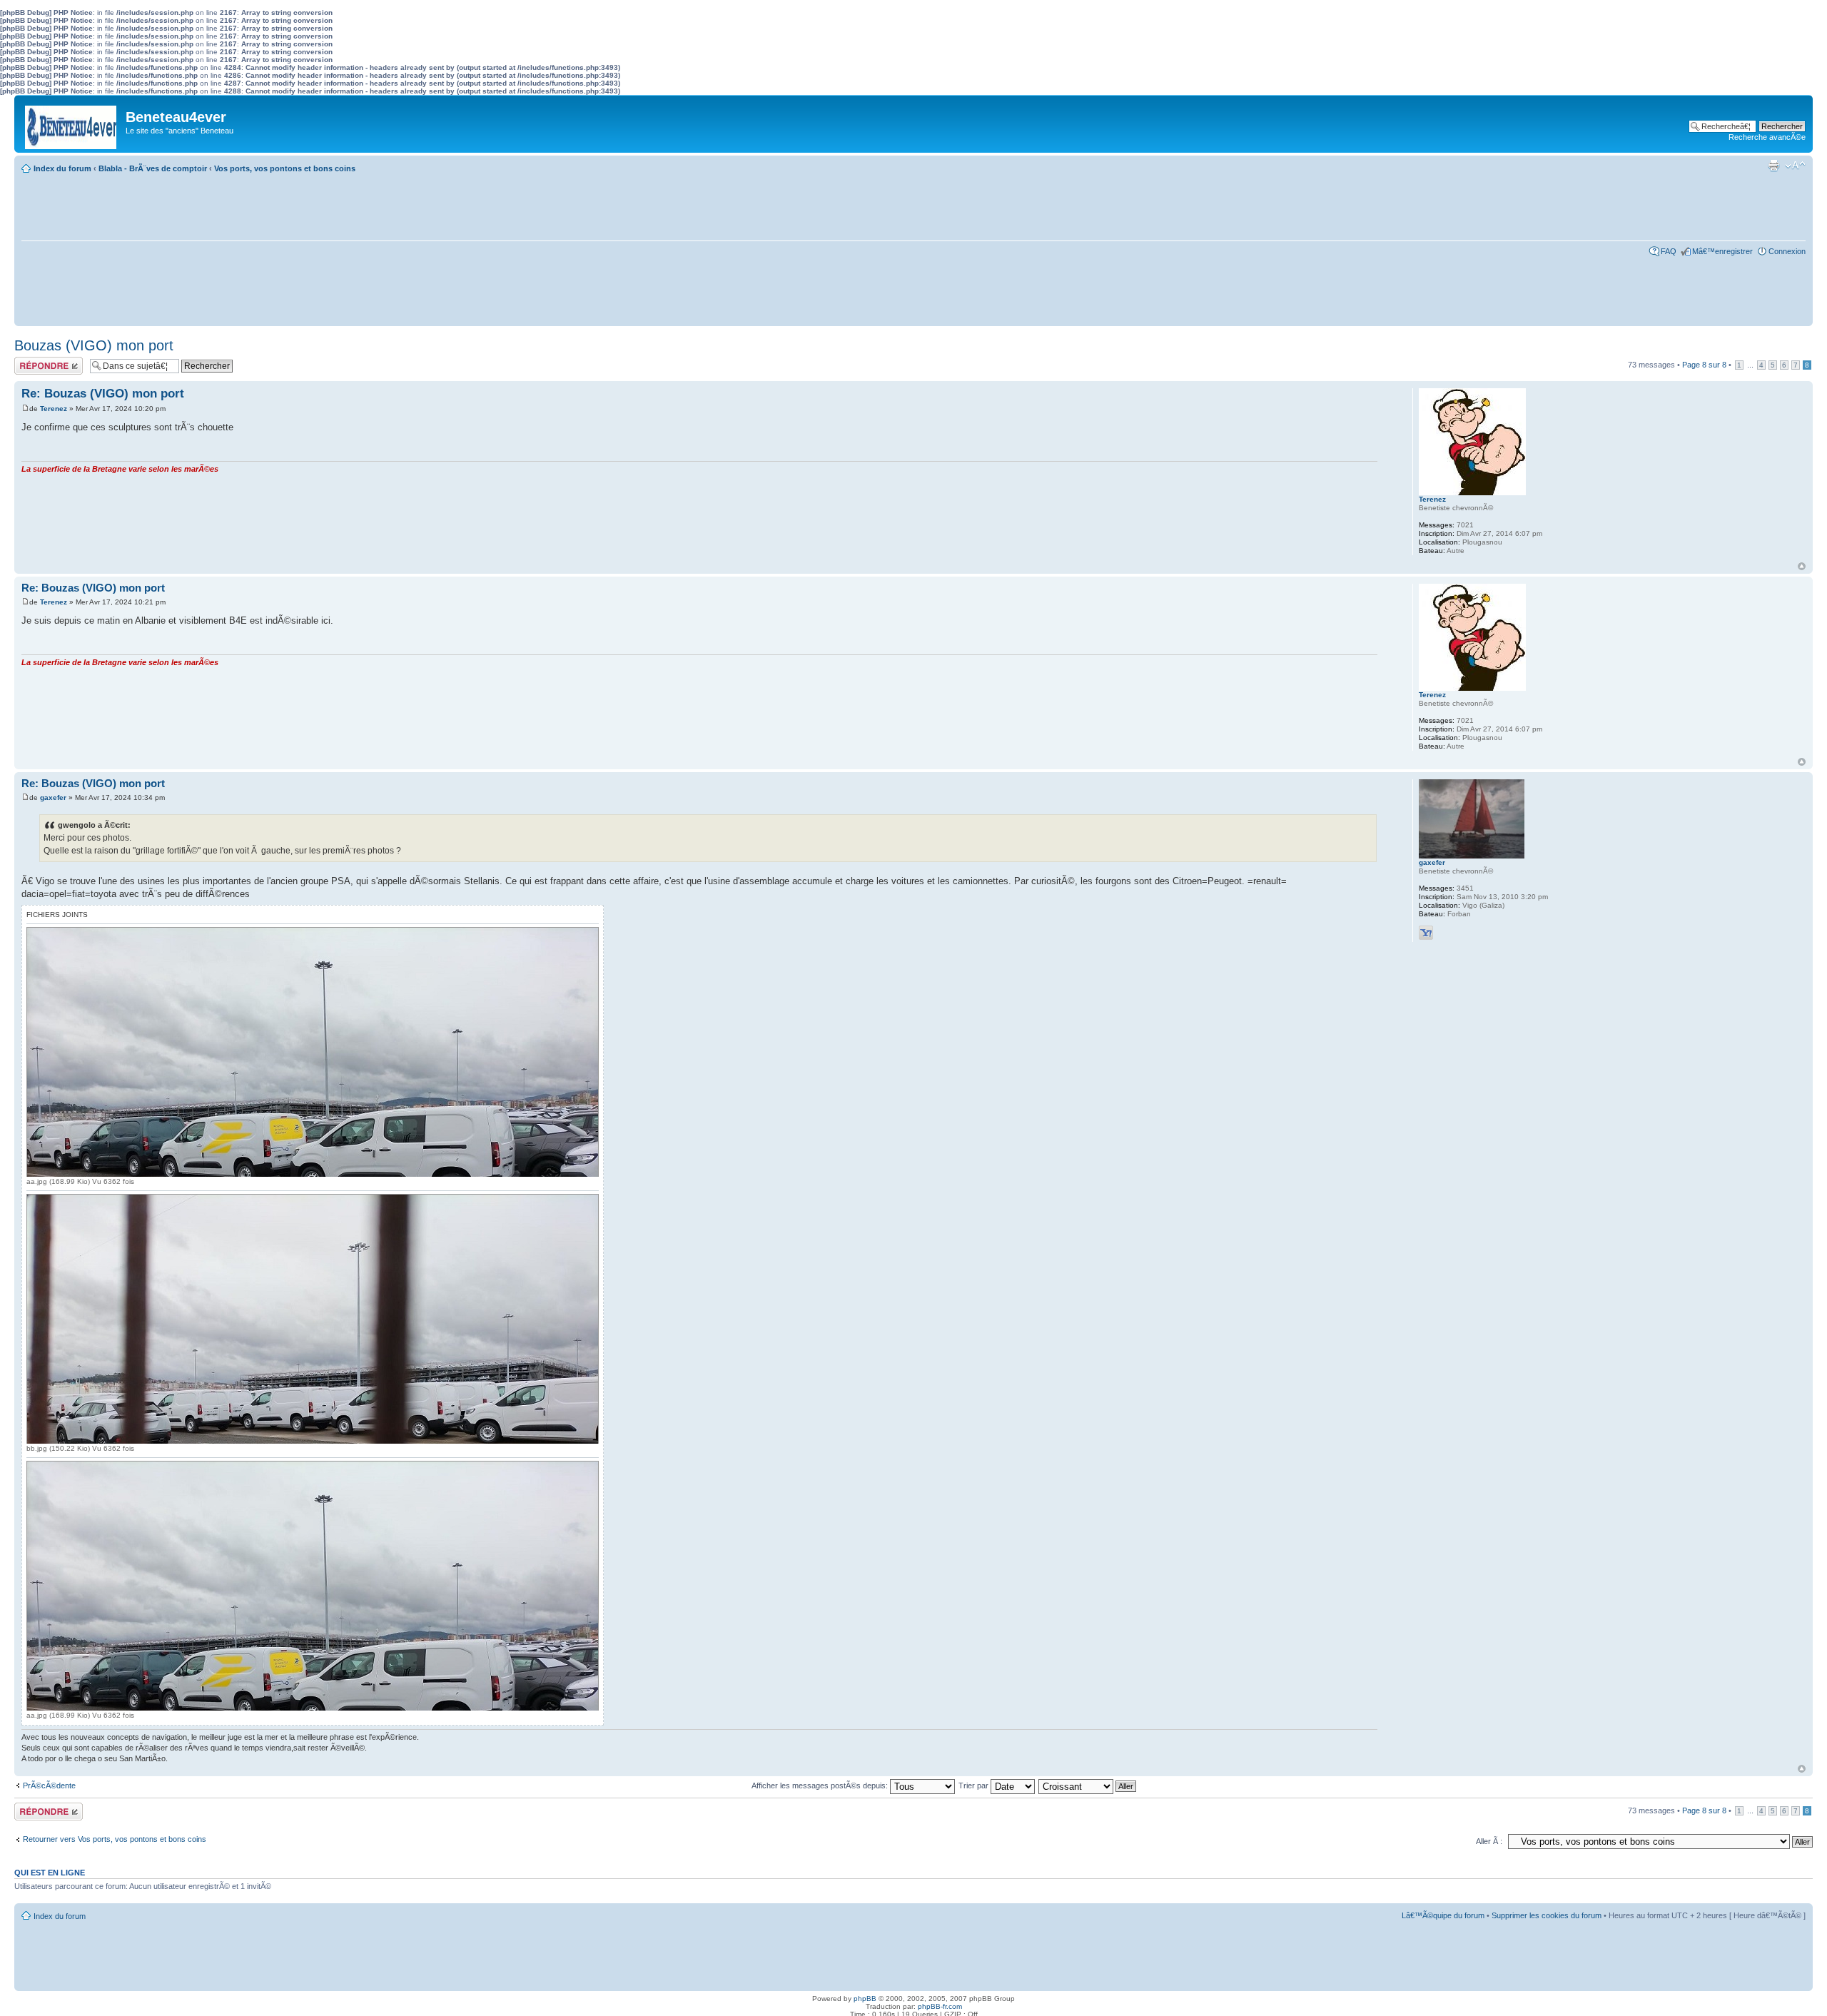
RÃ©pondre (35, 361)
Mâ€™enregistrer (1722, 251)
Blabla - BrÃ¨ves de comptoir (153, 168)
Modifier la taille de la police (1795, 166)
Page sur (1704, 365)
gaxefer (53, 797)
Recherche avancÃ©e (1767, 137)
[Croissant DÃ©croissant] (1088, 1785)
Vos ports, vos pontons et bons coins (285, 168)
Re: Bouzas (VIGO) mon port (103, 394)
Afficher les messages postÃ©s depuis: (821, 1785)
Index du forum (62, 168)
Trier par (975, 1785)
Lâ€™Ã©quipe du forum (1443, 1915)
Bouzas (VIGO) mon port (94, 345)
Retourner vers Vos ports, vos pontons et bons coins (115, 1839)
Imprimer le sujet (1773, 166)
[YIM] (1426, 933)
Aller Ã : (1489, 1841)
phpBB (865, 1999)
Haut (1802, 566)
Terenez (54, 409)
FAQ (1669, 251)
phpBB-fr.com (940, 2006)
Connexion (1787, 251)
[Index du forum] (72, 124)
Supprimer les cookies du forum (1547, 1915)
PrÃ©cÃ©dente (49, 1785)
